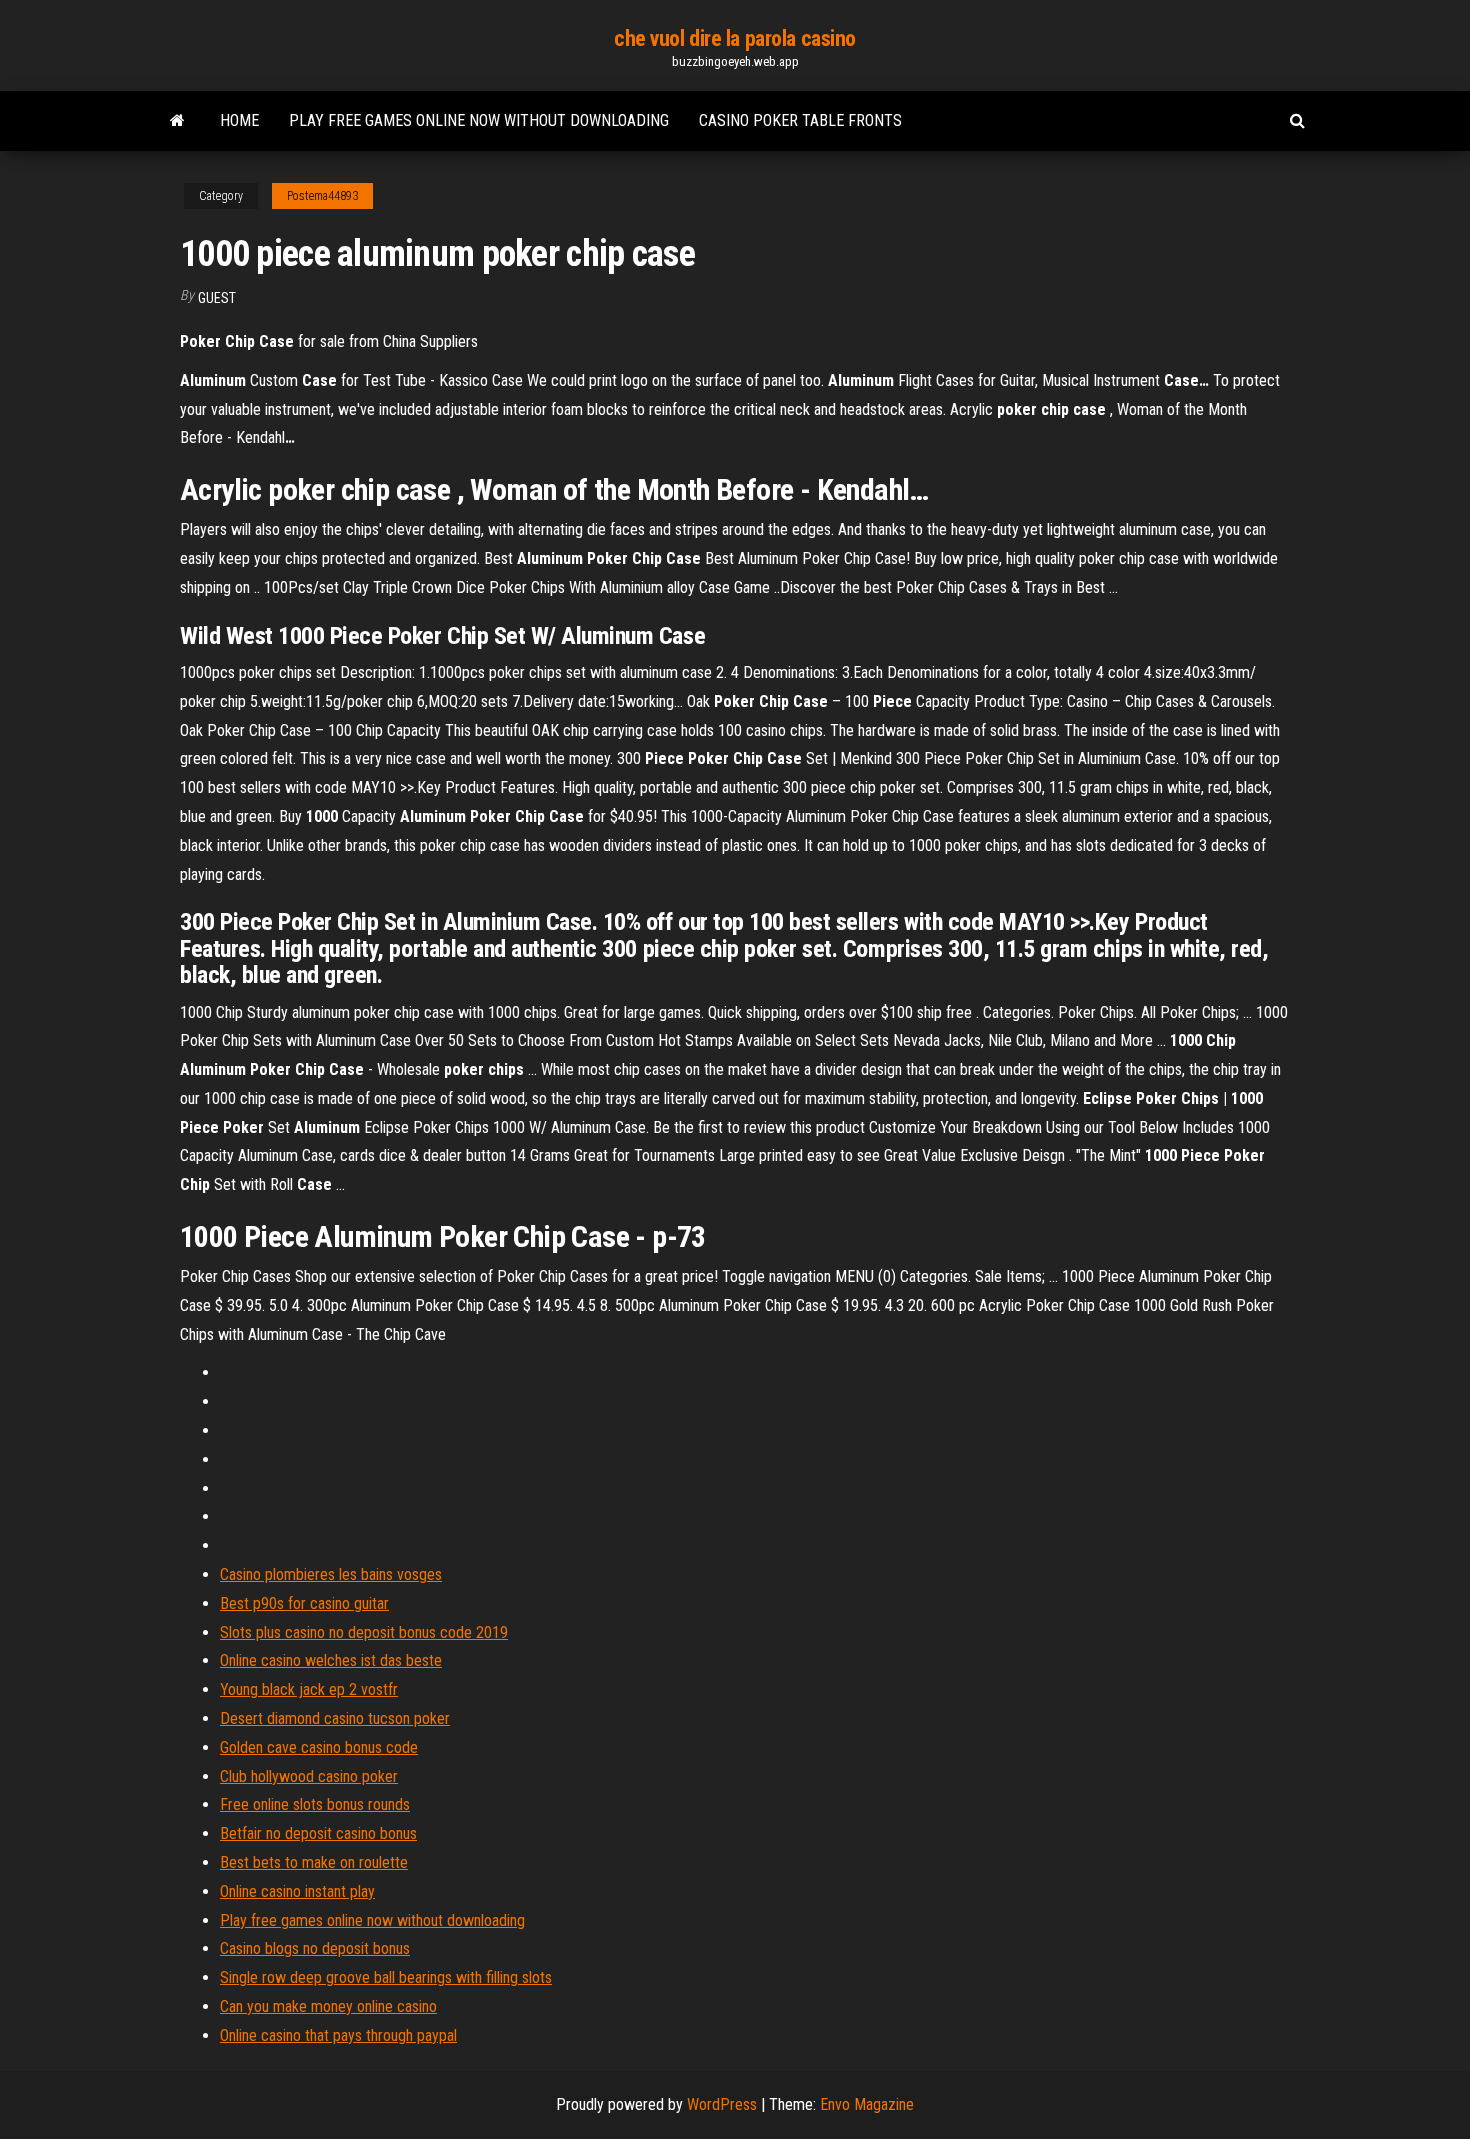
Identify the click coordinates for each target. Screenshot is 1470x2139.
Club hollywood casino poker (309, 1776)
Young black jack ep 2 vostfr (309, 1689)
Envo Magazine (867, 2104)
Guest (217, 298)
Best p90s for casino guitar (304, 1603)
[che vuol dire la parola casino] (177, 121)
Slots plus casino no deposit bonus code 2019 (364, 1632)
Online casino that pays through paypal (338, 2035)
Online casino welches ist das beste (331, 1660)
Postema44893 (322, 196)
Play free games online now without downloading (479, 120)
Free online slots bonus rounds (315, 1804)
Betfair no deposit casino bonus (318, 1833)
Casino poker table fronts (800, 120)
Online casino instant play (297, 1891)
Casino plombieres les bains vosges (331, 1574)
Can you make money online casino (328, 2006)
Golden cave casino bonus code (319, 1747)
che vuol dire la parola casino (735, 38)
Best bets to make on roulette (314, 1862)
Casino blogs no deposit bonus (315, 1948)
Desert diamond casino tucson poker (335, 1718)
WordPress (722, 2104)
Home (239, 120)
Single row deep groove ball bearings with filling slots (386, 1977)
